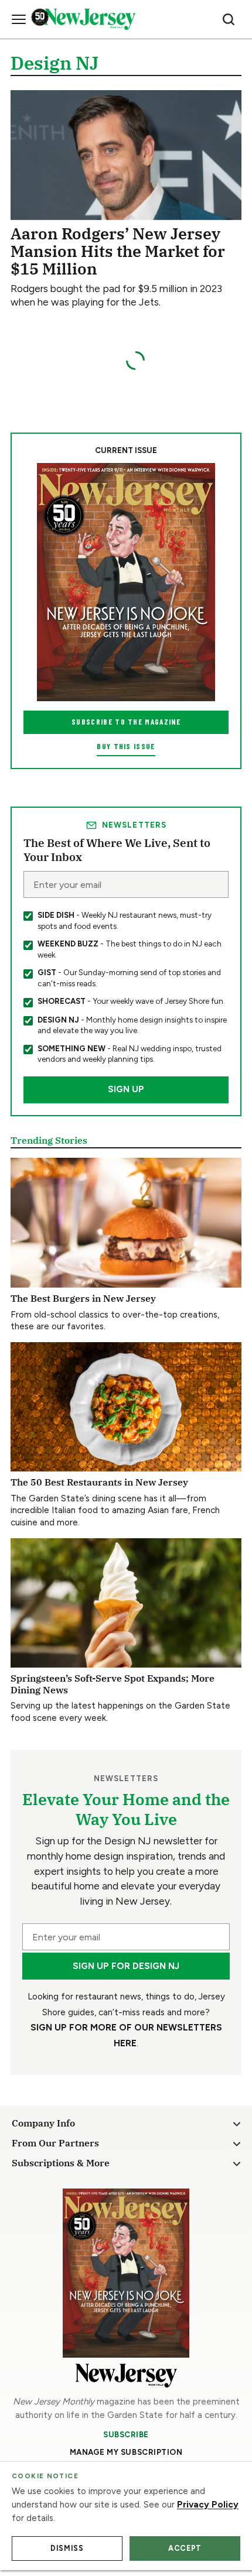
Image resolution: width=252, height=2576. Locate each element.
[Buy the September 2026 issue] (126, 582)
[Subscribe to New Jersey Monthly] (126, 2273)
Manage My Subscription (126, 2452)
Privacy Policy (208, 2505)
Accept (185, 2548)
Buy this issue (126, 746)
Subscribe (126, 2434)
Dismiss (67, 2548)
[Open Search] (229, 19)
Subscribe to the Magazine (126, 722)
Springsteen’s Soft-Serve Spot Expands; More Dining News (113, 1683)
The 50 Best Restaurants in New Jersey (99, 1482)
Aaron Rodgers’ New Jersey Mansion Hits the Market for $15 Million (118, 251)
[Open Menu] (19, 19)
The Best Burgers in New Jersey (83, 1298)
